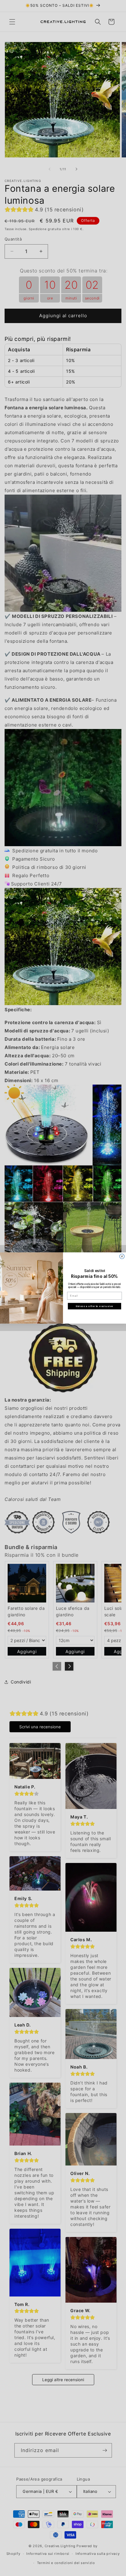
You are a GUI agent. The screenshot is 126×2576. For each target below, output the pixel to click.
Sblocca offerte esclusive (94, 1306)
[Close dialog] (122, 1256)
